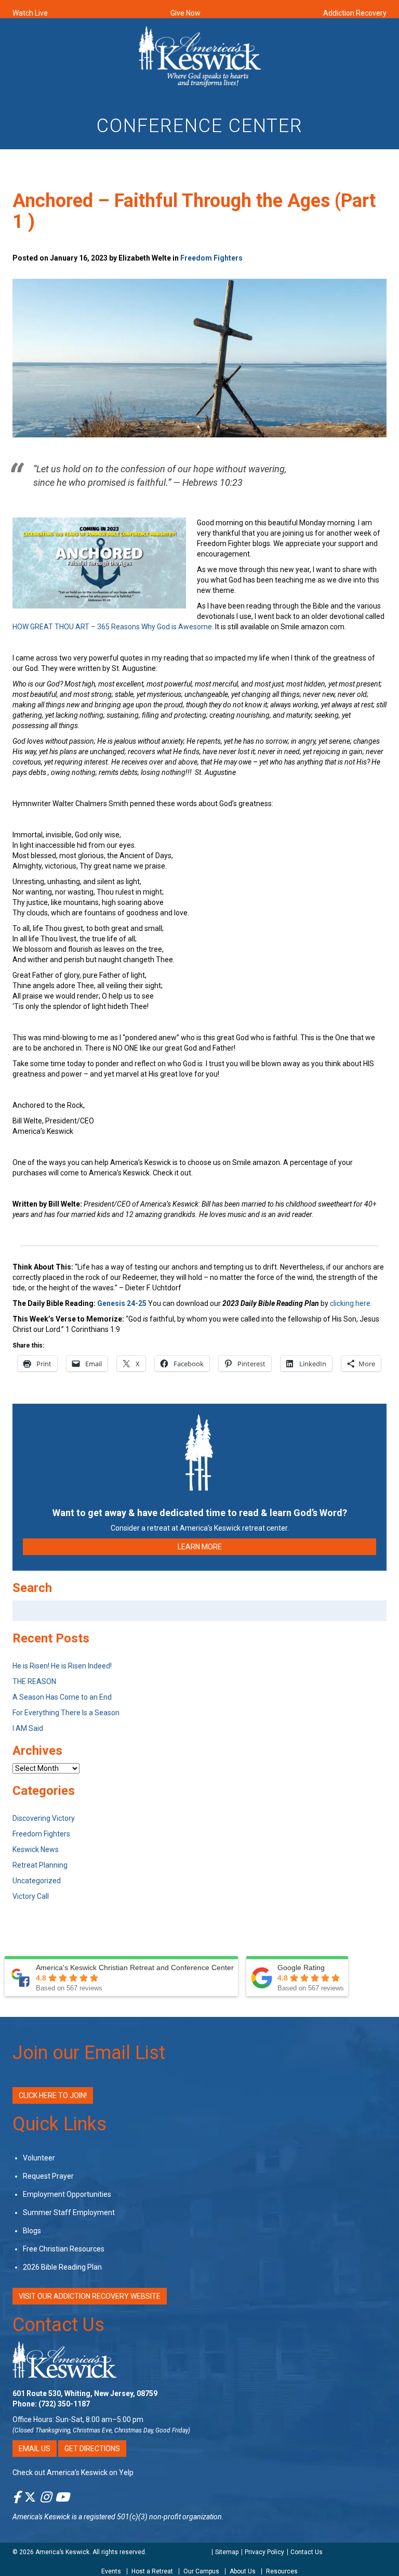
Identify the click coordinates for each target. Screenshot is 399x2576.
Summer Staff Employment (69, 2212)
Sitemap (227, 2552)
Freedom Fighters (211, 258)
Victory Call (31, 1896)
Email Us (35, 2449)
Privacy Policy (264, 2552)
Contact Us (58, 2325)
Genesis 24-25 (123, 1303)
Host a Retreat (152, 2571)
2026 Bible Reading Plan (62, 2267)
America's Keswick (41, 2517)
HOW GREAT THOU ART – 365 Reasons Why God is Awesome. (113, 627)
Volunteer (39, 2158)
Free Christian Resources (64, 2249)
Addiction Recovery (355, 13)
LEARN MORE (200, 1547)
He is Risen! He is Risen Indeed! (62, 1666)
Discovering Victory (44, 1818)
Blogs (32, 2231)
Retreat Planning (40, 1865)
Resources (282, 2571)
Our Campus (201, 2571)
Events (111, 2571)
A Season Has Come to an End (62, 1697)
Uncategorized (37, 1881)
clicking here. (352, 1303)
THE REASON (34, 1681)
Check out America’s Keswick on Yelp (73, 2473)
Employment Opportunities (67, 2194)
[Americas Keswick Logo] (200, 58)
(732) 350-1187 (64, 2404)
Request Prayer (48, 2176)
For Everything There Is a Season (66, 1713)
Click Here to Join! (53, 2095)
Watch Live (30, 13)
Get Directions (92, 2449)
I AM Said (28, 1728)
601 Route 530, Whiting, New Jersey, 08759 (85, 2393)
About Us (243, 2571)
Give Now (185, 13)
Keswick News (36, 1849)
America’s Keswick (62, 2552)
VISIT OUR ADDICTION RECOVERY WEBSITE (90, 2296)
